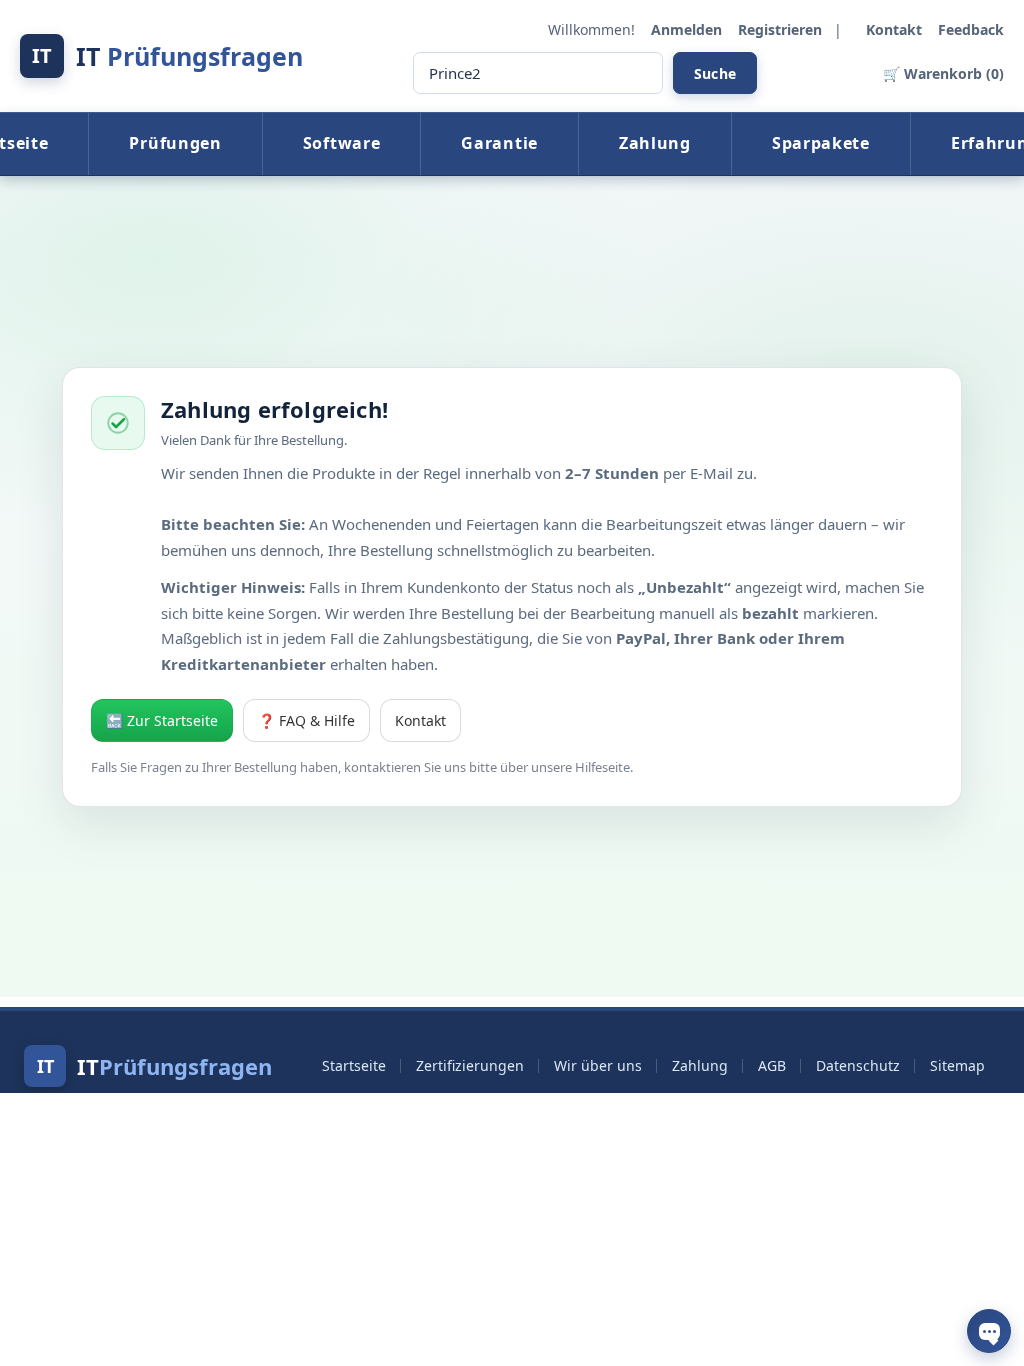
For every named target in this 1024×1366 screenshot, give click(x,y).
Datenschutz (858, 1065)
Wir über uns (598, 1065)
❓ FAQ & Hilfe (306, 720)
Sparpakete (821, 143)
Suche (715, 73)
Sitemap (957, 1065)
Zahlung (655, 143)
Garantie (499, 143)
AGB (772, 1065)
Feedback (971, 29)
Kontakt (896, 29)
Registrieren (782, 29)
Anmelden (688, 29)
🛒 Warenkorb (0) (943, 73)
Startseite (354, 1065)
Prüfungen (175, 143)
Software (342, 143)
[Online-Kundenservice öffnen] (989, 1331)
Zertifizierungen (470, 1065)
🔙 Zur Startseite (162, 720)
